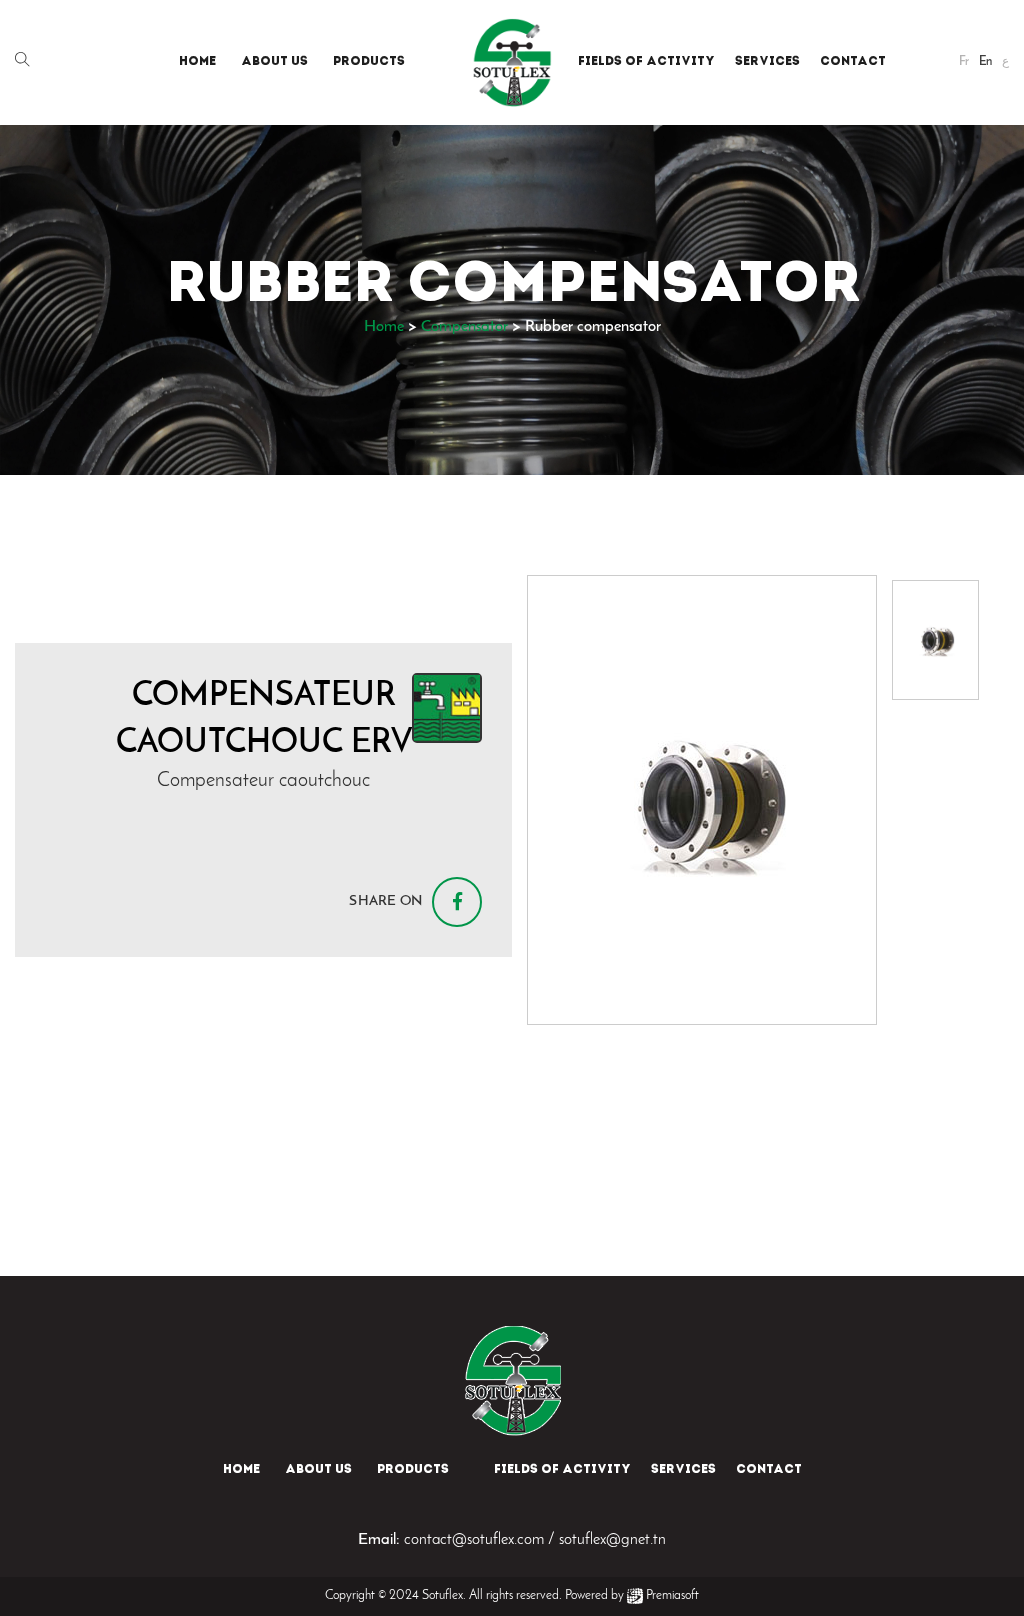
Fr (964, 62)
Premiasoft (672, 1595)
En (985, 62)
